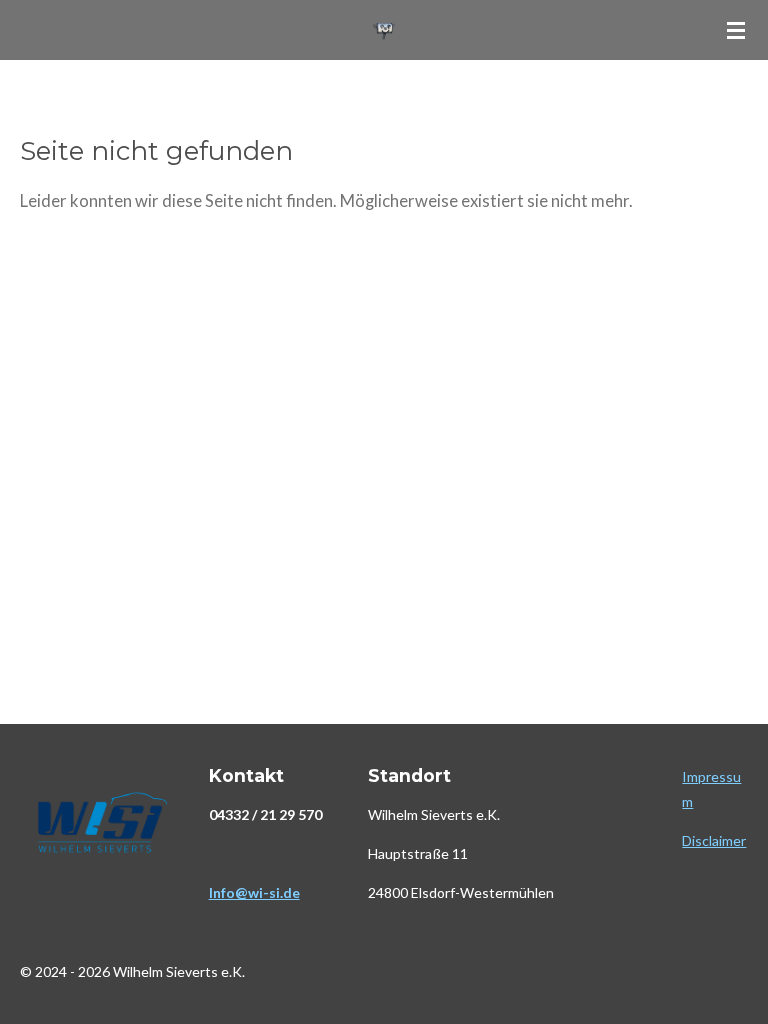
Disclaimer (714, 840)
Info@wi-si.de (254, 892)
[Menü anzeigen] (736, 30)
